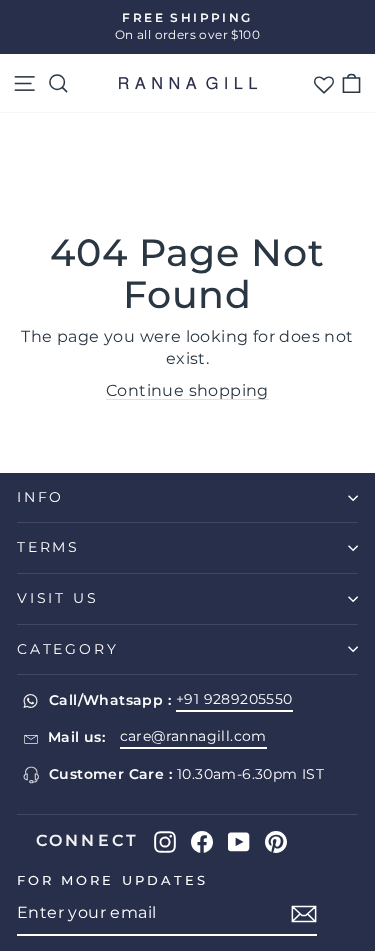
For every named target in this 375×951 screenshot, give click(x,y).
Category (67, 649)
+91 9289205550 (234, 699)
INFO (40, 497)
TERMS (48, 547)
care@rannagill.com (193, 736)
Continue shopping (187, 390)
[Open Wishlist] (324, 83)
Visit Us (57, 598)
